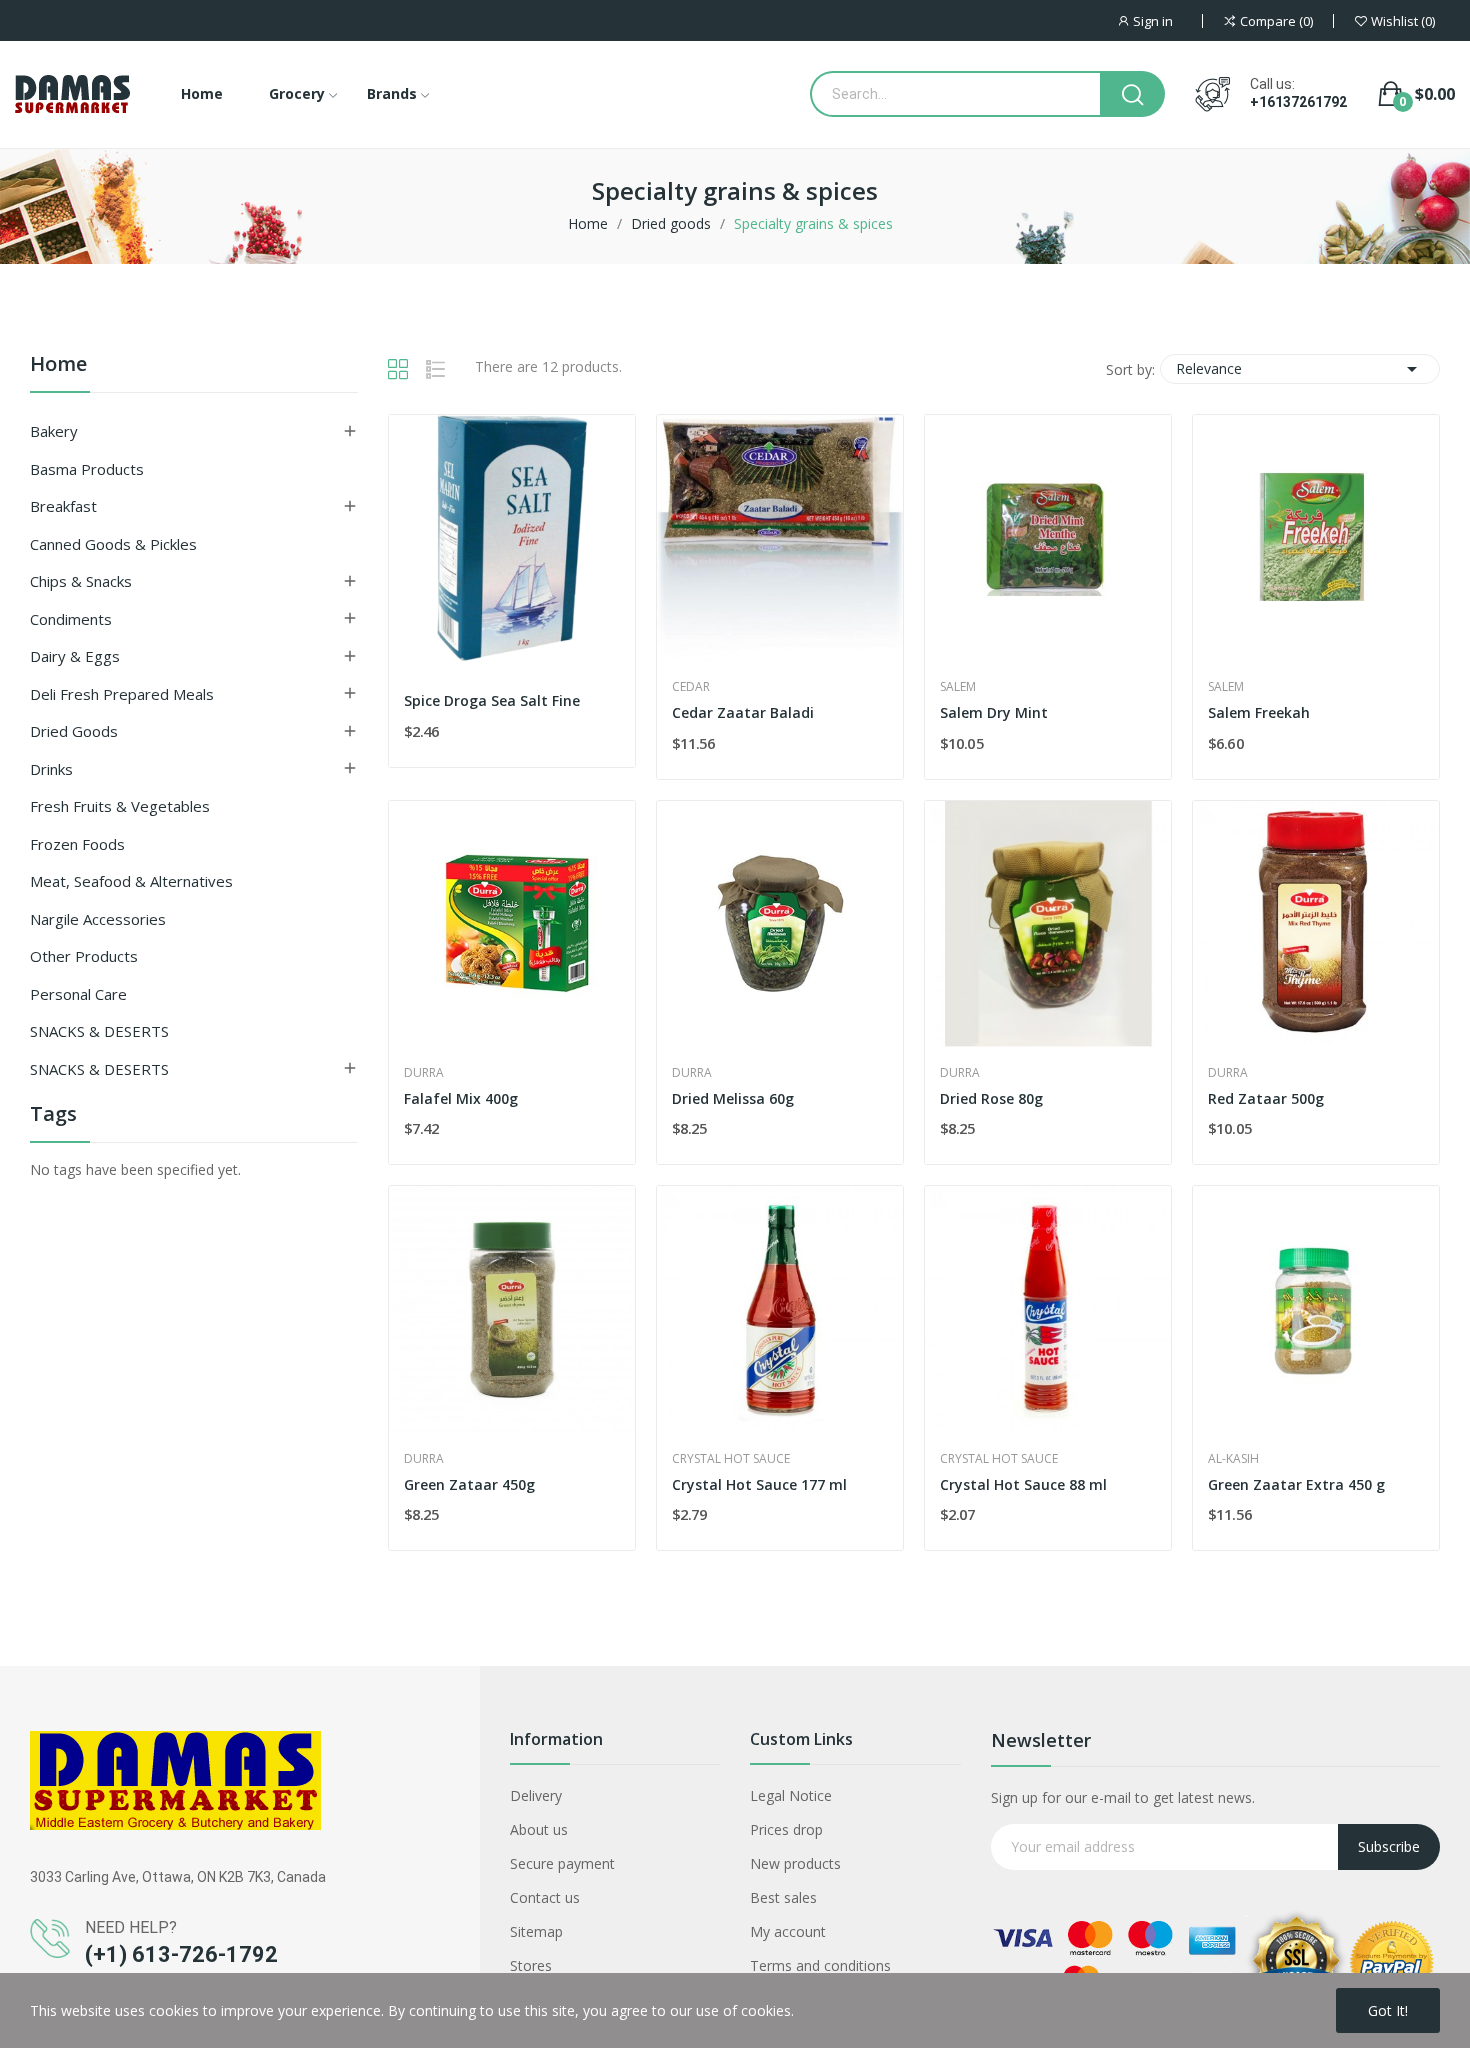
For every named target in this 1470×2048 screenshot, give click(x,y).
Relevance (1300, 369)
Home (58, 365)
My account (788, 1931)
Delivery (536, 1795)
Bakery (54, 431)
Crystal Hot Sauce (731, 1459)
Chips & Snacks (81, 581)
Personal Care (78, 994)
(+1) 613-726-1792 (181, 1954)
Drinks (51, 769)
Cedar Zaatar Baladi (743, 712)
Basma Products (87, 469)
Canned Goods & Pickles (113, 544)
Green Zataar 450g (469, 1484)
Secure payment (562, 1863)
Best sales (783, 1897)
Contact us (545, 1897)
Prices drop (786, 1829)
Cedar (691, 687)
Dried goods (74, 731)
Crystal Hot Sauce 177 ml (759, 1484)
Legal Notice (791, 1795)
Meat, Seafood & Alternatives (131, 881)
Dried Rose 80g (991, 1098)
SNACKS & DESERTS (99, 1031)
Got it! (1388, 2010)
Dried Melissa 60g (733, 1098)
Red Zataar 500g (1266, 1098)
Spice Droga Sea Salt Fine (492, 700)
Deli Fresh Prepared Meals (122, 694)
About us (539, 1829)
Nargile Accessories (98, 919)
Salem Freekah (1259, 712)
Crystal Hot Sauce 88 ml (1023, 1484)
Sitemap (536, 1931)
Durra (424, 1073)
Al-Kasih (1233, 1459)
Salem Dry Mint (994, 712)
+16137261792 (1298, 102)
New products (795, 1863)
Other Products (84, 956)
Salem (958, 687)
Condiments (71, 619)
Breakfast (63, 506)
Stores (531, 1965)
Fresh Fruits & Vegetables (120, 806)
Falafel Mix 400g (461, 1098)
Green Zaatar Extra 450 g (1296, 1484)
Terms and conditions (820, 1965)
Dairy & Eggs (75, 656)
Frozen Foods (77, 844)
